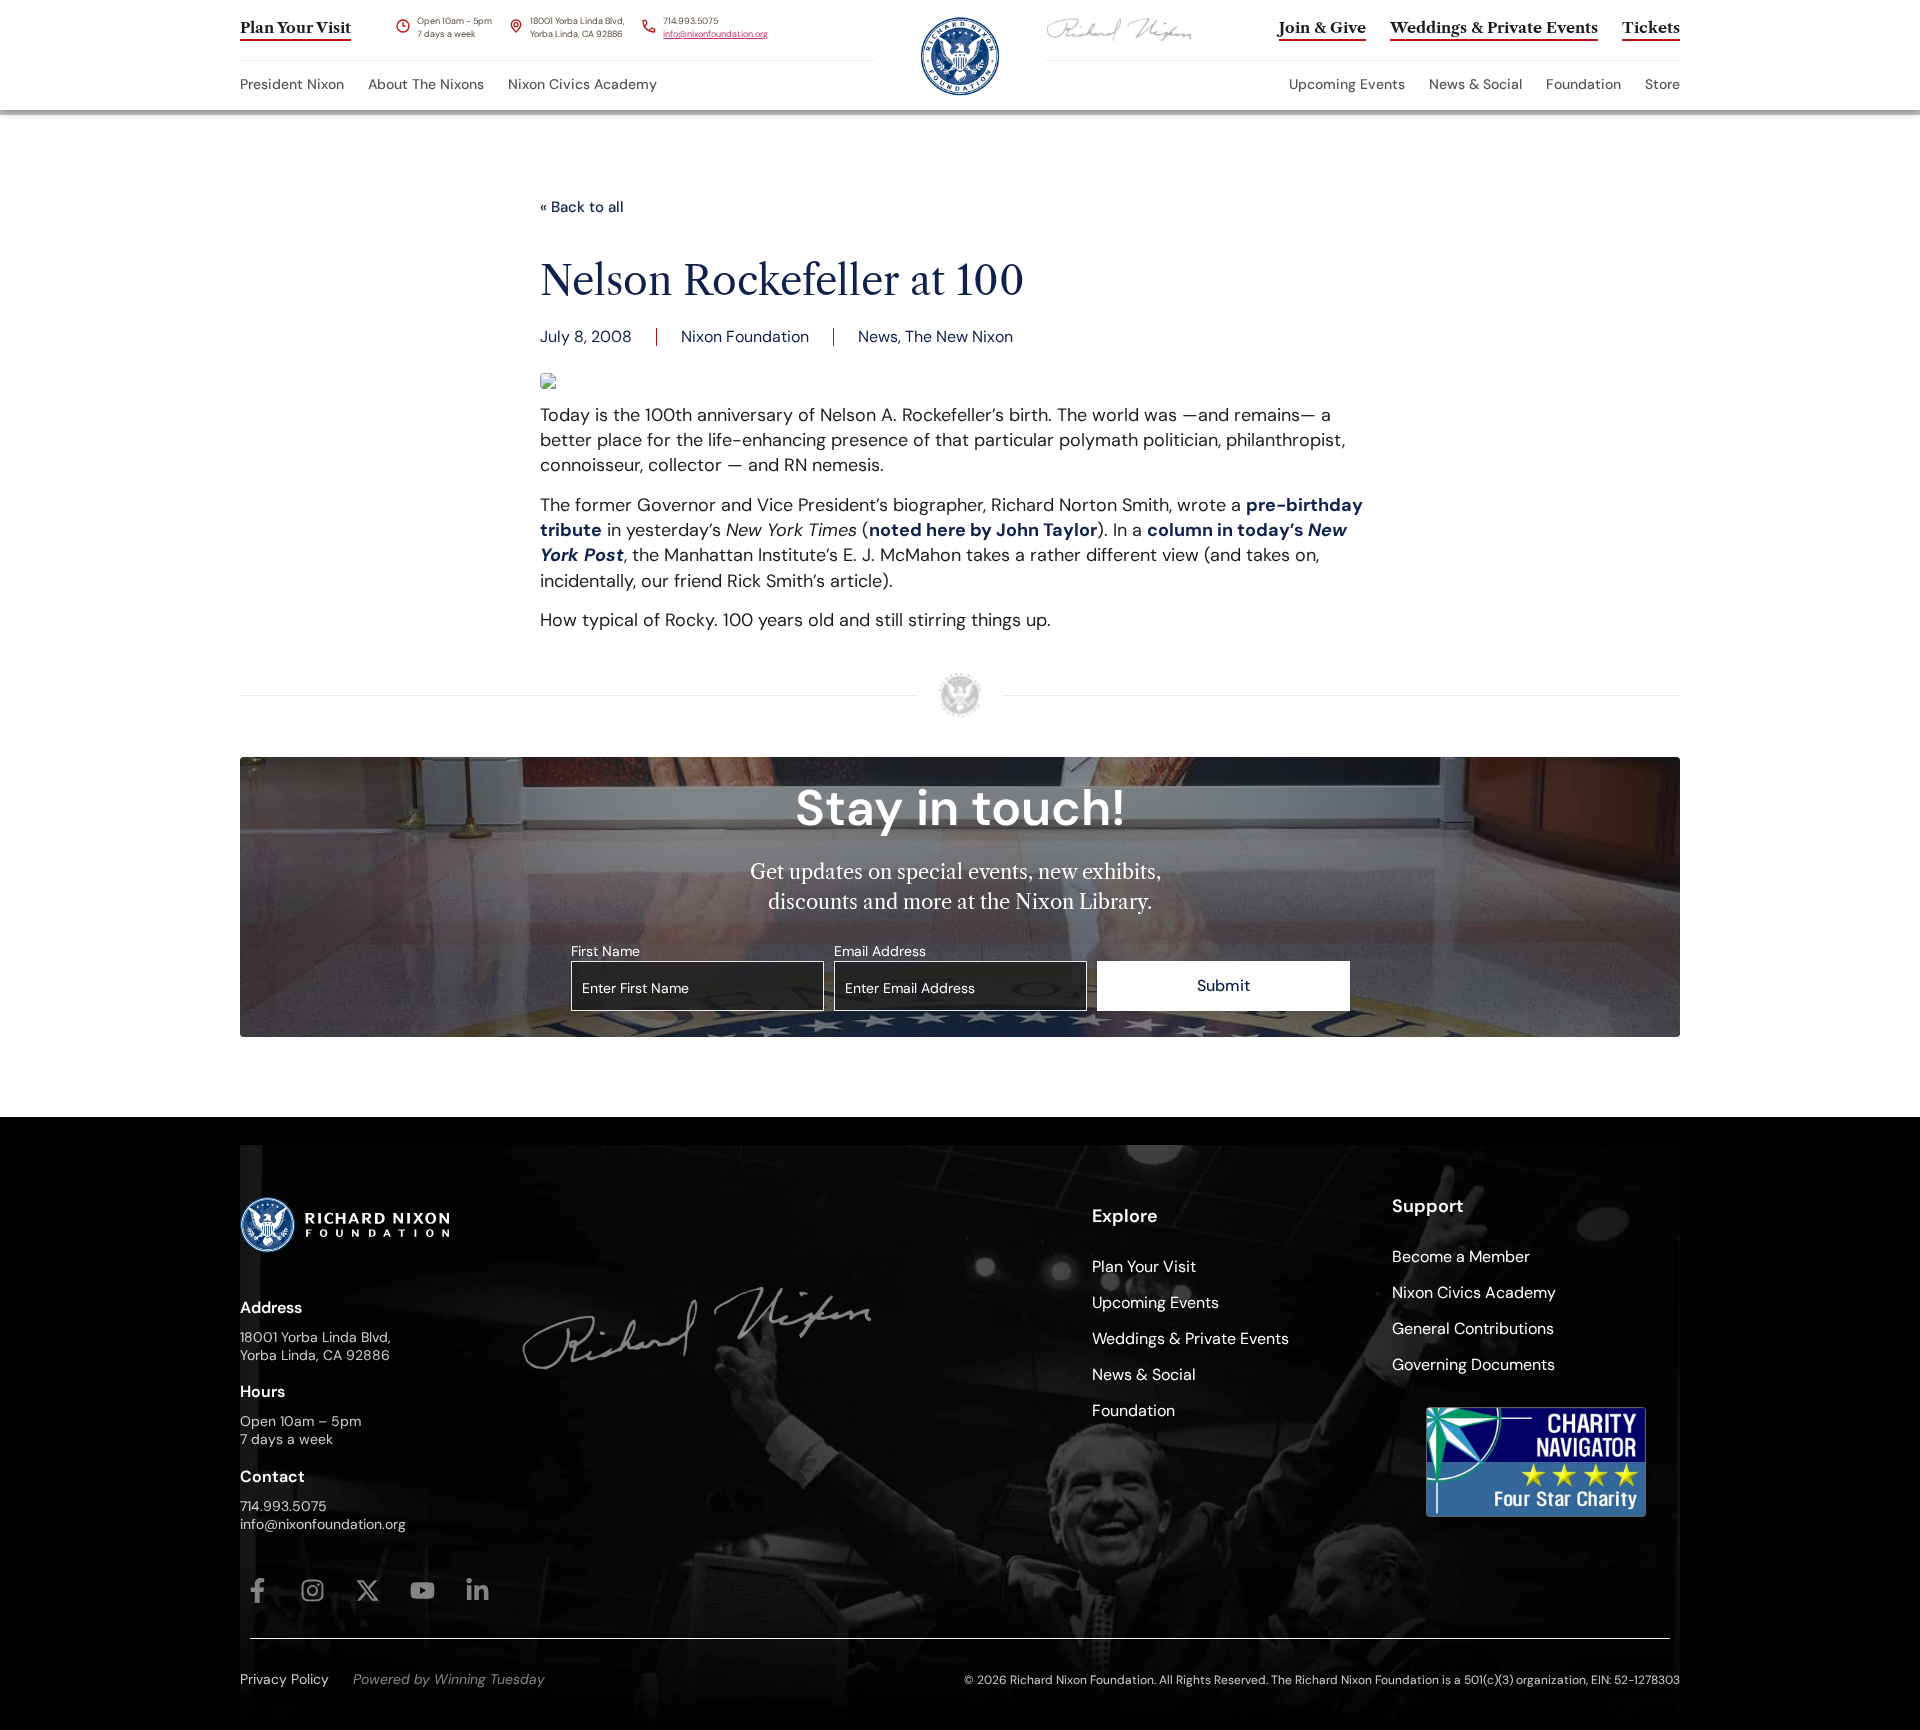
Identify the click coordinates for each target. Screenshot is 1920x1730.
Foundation (1583, 84)
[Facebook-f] (257, 1590)
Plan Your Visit (1144, 1266)
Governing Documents (1473, 1364)
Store (1662, 84)
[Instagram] (312, 1590)
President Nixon (292, 84)
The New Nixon (959, 336)
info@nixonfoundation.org (715, 34)
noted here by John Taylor (983, 530)
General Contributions (1473, 1328)
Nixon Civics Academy (582, 84)
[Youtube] (422, 1590)
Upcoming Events (1347, 84)
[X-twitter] (367, 1590)
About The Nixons (426, 84)
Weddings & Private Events (1190, 1338)
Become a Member (1461, 1256)
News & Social (1475, 84)
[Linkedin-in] (477, 1590)
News (878, 336)
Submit (1223, 985)
